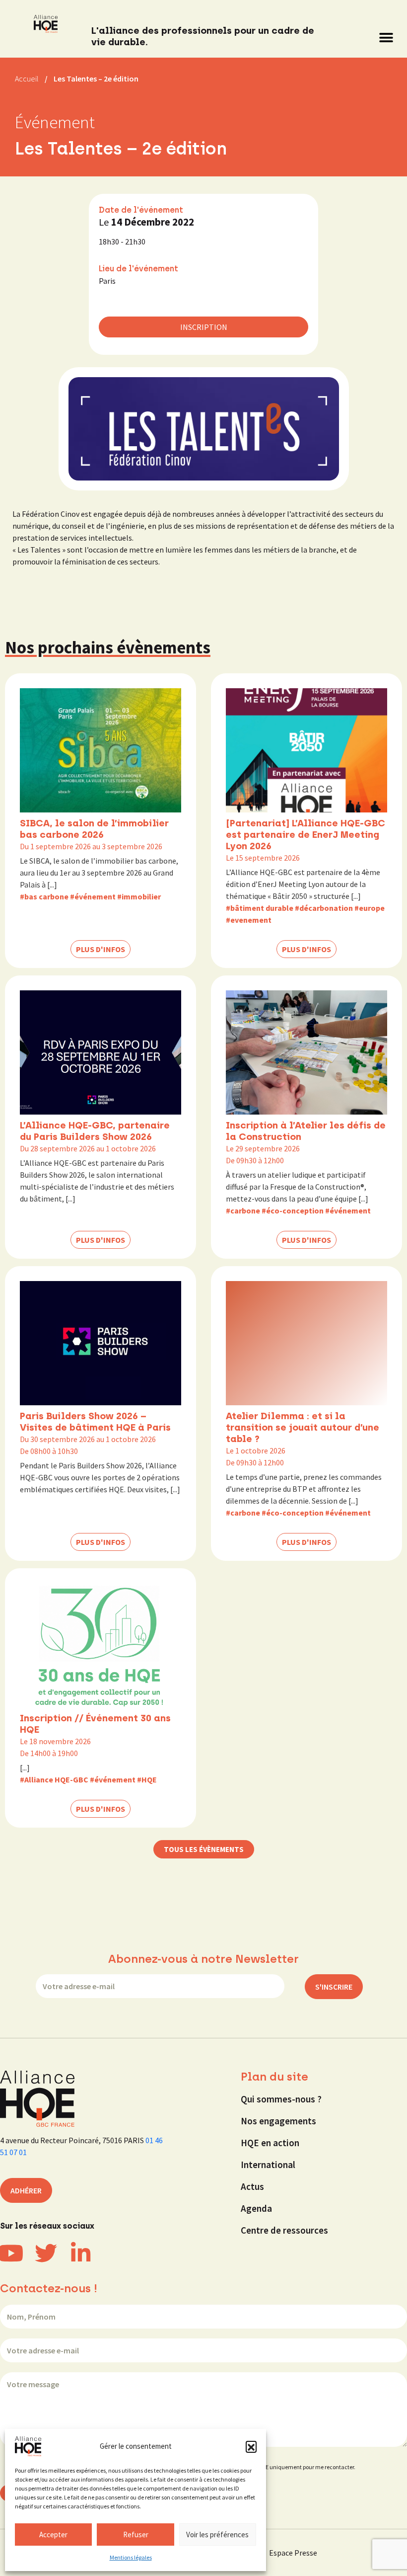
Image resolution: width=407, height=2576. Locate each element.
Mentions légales (131, 2557)
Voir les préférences (217, 2535)
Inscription (204, 327)
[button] (251, 2446)
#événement (93, 896)
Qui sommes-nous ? (281, 2099)
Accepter (53, 2535)
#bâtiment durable (260, 908)
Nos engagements (278, 2121)
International (268, 2165)
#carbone (243, 1210)
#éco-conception (293, 1210)
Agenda (256, 2208)
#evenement (249, 920)
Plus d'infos (101, 949)
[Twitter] (46, 2253)
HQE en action (270, 2143)
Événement (55, 122)
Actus (252, 2186)
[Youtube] (11, 2253)
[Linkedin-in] (81, 2253)
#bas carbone (44, 896)
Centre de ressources (284, 2230)
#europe (370, 908)
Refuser (136, 2535)
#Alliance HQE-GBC (54, 1779)
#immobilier (139, 896)
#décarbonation (324, 908)
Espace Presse (293, 2553)
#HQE (147, 1779)
